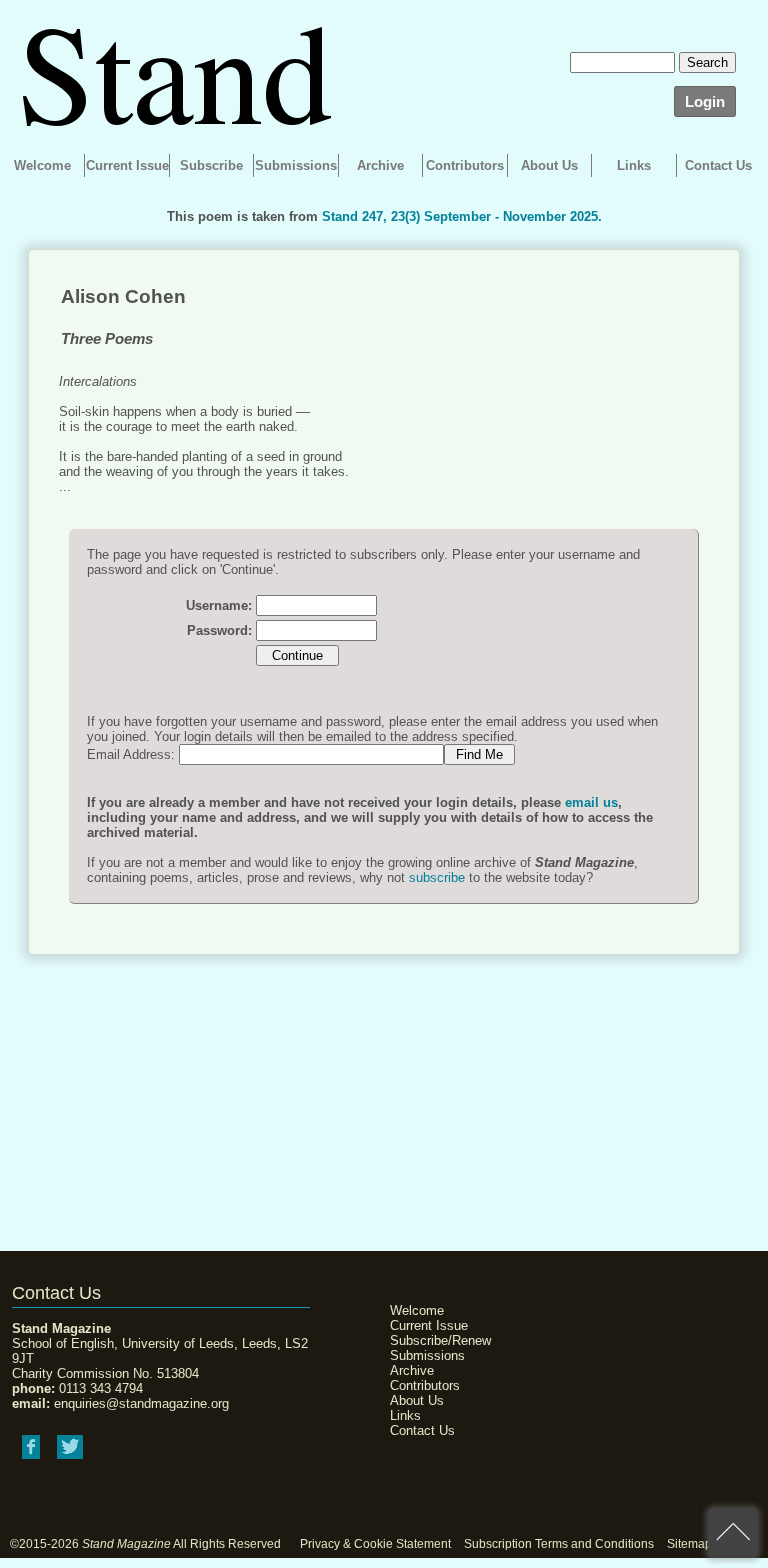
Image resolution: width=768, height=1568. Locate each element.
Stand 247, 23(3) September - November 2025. (462, 216)
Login (705, 101)
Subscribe (211, 165)
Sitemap (689, 1544)
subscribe (437, 877)
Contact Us (718, 165)
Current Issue (127, 165)
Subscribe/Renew (440, 1340)
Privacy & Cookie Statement (375, 1544)
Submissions (296, 165)
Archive (380, 165)
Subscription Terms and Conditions (559, 1544)
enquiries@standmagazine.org (141, 1403)
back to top (733, 1533)
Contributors (465, 165)
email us (591, 802)
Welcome (42, 165)
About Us (549, 165)
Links (634, 165)
